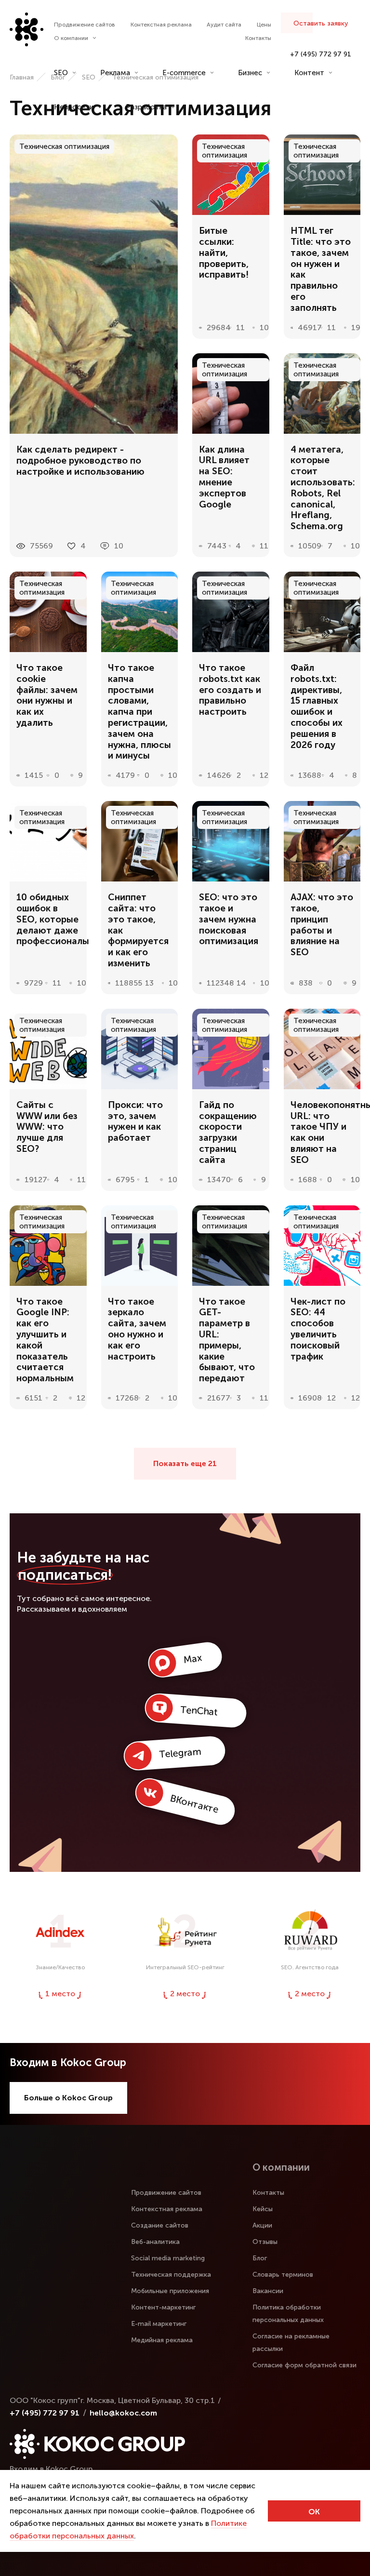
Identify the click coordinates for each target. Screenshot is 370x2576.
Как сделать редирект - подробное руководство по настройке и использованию (80, 461)
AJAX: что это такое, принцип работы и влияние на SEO (322, 925)
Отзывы (265, 2242)
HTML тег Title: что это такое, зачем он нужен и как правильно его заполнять (321, 269)
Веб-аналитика (155, 2242)
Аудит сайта (224, 25)
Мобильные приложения (170, 2291)
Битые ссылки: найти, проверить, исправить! (224, 253)
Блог (260, 2258)
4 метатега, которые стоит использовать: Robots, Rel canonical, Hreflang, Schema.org (322, 488)
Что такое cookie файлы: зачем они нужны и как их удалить (47, 695)
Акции (262, 2225)
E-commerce (184, 73)
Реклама (115, 73)
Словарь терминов (283, 2275)
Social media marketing (168, 2258)
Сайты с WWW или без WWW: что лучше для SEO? (47, 1127)
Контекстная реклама (161, 25)
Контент (309, 73)
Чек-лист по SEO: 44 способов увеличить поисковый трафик (318, 1329)
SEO (61, 73)
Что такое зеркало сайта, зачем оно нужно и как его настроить (137, 1329)
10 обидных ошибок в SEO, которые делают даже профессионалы (48, 919)
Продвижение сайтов (85, 25)
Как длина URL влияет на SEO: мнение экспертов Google (224, 477)
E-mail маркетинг (159, 2324)
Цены (264, 25)
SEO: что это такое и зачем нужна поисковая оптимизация (229, 919)
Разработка (146, 107)
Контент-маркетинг (163, 2307)
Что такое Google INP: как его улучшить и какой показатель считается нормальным (45, 1340)
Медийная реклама (162, 2340)
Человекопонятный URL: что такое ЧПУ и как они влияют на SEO (322, 1133)
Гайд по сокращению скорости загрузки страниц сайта (228, 1133)
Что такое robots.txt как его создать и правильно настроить (230, 690)
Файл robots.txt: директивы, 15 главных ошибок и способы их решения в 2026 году (317, 707)
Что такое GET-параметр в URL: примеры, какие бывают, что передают (227, 1340)
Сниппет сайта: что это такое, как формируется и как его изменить (138, 930)
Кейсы (263, 2209)
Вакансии (268, 2291)
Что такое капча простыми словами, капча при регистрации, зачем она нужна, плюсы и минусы (139, 712)
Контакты (258, 38)
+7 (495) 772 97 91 (321, 54)
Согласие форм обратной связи (304, 2365)
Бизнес (250, 73)
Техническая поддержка (171, 2275)
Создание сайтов (160, 2225)
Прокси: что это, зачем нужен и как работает (135, 1121)
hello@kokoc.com (123, 2413)
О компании (71, 38)
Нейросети (74, 107)
